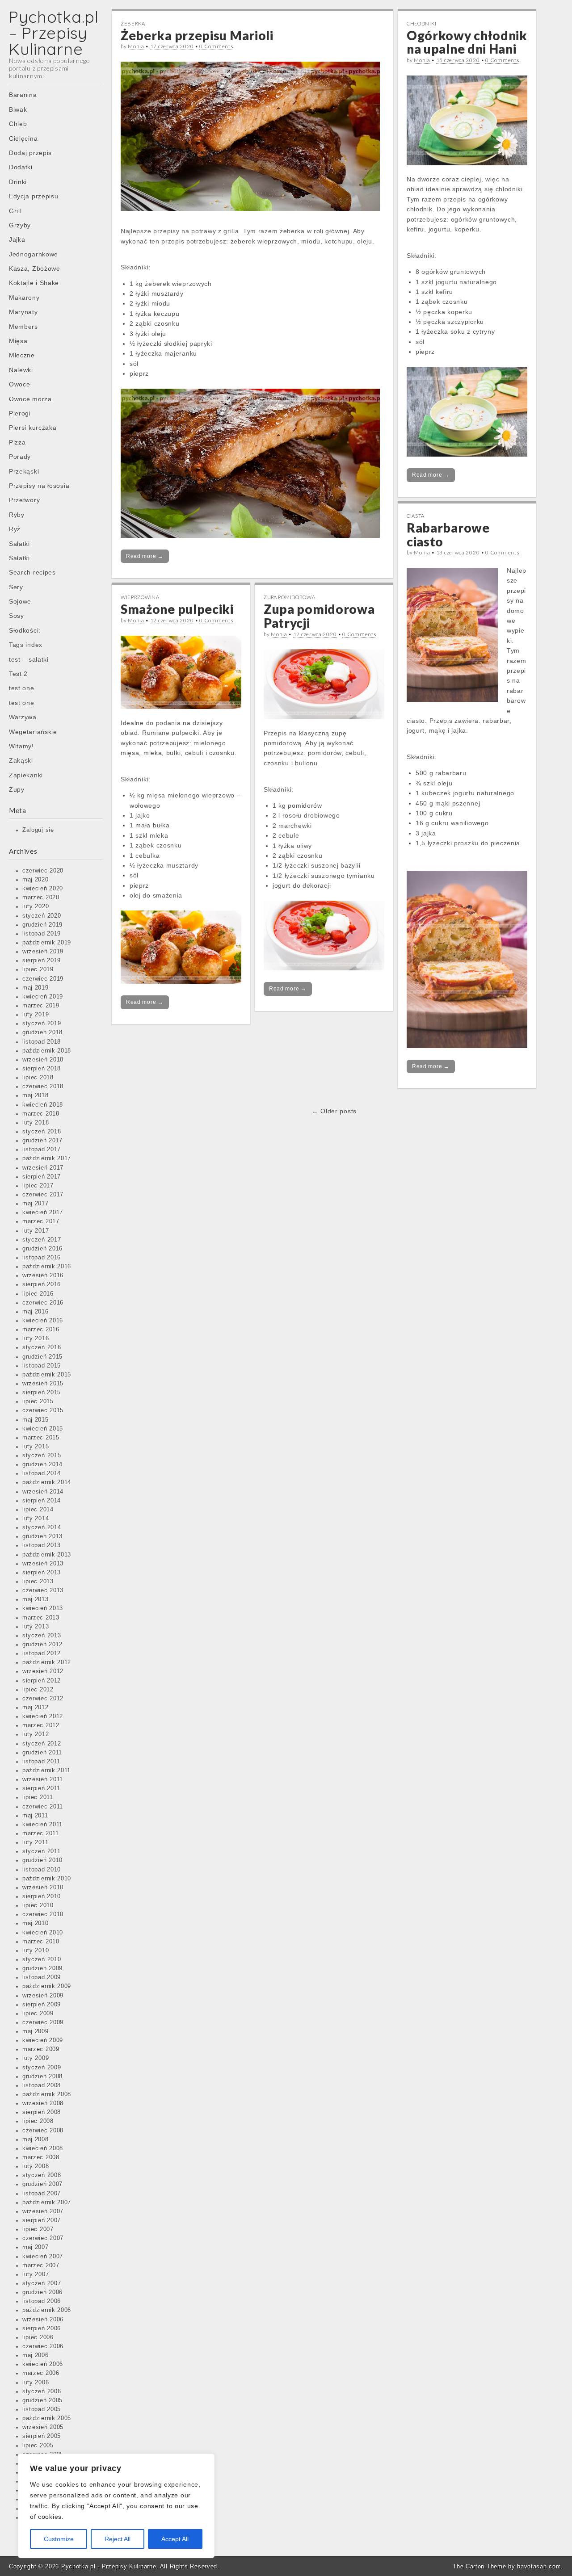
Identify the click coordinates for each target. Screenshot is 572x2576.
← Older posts (334, 1111)
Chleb (18, 124)
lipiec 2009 (38, 2014)
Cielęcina (23, 138)
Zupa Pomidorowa (290, 597)
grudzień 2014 (42, 1464)
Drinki (18, 182)
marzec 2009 (41, 2049)
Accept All (175, 2539)
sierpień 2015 (42, 1393)
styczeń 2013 (42, 1636)
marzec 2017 (41, 1221)
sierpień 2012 (42, 1681)
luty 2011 (35, 1842)
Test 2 (18, 674)
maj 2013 (36, 1599)
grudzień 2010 (42, 1860)
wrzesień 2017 (43, 1168)
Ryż (15, 529)
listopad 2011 (41, 1762)
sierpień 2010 (42, 1896)
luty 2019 (36, 1015)
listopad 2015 (42, 1366)
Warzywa (23, 717)
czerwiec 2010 (43, 1914)
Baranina (23, 95)
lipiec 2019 (38, 969)
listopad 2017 (42, 1150)
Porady (20, 457)
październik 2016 (47, 1267)
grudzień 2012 (42, 1645)
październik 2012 (47, 1662)
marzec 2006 (41, 2373)
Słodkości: (25, 630)
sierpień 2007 (42, 2220)
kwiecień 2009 (43, 2040)
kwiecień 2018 (43, 1105)
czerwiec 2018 (43, 1087)
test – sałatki (29, 659)
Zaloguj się (38, 830)
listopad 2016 (42, 1258)
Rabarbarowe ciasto (448, 535)
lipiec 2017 (38, 1186)
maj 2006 (36, 2355)
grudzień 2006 (42, 2292)
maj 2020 (36, 880)
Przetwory (24, 500)
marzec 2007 (41, 2266)
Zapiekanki (26, 775)
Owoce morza (30, 399)
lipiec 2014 (38, 1510)
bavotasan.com (539, 2566)
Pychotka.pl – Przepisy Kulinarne (54, 33)
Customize (59, 2539)
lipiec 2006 (38, 2337)
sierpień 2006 (42, 2328)
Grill (15, 211)
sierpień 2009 (42, 2005)
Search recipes (32, 572)
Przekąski (24, 471)
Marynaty (23, 312)
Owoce (20, 384)
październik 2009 (47, 1986)
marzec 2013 (41, 1618)
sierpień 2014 (42, 1501)
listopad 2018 (42, 1042)
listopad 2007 (42, 2194)
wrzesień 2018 (43, 1060)
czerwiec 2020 (43, 871)
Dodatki (21, 167)
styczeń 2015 (42, 1456)
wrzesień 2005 (43, 2427)
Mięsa (18, 341)
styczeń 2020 (42, 916)
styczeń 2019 (42, 1024)
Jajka (17, 239)
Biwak (18, 109)
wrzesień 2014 (43, 1492)
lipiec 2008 (38, 2121)
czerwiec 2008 (43, 2131)
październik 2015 (47, 1375)
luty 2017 (36, 1231)
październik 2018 (47, 1051)
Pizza (17, 442)
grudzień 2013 (42, 1536)
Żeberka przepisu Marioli (197, 35)
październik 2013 (47, 1555)
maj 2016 (36, 1312)
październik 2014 (47, 1482)
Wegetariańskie (33, 732)
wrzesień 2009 (43, 1996)
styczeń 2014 (42, 1527)
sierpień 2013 (42, 1573)
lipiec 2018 (38, 1078)
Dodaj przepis (30, 153)
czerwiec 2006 (43, 2346)
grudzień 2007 (42, 2184)
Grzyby (20, 225)
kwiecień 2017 (43, 1212)
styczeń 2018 (42, 1132)
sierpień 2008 (42, 2112)
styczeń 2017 (42, 1240)
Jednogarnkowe (34, 254)
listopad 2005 (42, 2409)
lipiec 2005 (38, 2446)
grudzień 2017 (42, 1141)
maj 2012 (36, 1708)
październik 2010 (47, 1879)
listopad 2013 (42, 1545)
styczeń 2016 (42, 1347)
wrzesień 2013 (43, 1564)
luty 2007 (36, 2274)
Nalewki (21, 370)
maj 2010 (36, 1923)
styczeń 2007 (42, 2283)
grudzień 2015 (42, 1357)
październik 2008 (47, 2094)
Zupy (17, 789)
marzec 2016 (41, 1330)
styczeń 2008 (42, 2175)
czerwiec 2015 (43, 1410)
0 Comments (216, 46)
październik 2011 (46, 1770)
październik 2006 (47, 2310)
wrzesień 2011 (43, 1779)
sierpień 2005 (42, 2436)
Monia (136, 46)
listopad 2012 (42, 1653)
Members (23, 327)
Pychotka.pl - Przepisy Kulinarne (109, 2566)
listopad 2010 (42, 1870)
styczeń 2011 (41, 1851)
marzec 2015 (41, 1438)
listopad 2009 (42, 1977)
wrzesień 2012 (43, 1671)
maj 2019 (36, 988)
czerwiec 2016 (43, 1303)
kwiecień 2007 (43, 2257)
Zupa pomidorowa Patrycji (319, 616)
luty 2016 (36, 1338)
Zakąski (21, 760)
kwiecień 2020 (43, 889)
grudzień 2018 (42, 1032)
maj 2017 (36, 1204)
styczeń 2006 (42, 2391)
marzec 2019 (41, 1006)
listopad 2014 (42, 1473)
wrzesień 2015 (43, 1384)
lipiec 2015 (38, 1401)
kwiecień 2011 (42, 1825)
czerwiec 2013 (43, 1590)
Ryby (17, 515)
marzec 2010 (41, 1942)
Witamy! (21, 746)
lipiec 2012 (38, 1690)
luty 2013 (36, 1627)
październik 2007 (47, 2203)
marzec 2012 (41, 1725)
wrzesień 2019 (43, 952)
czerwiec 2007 (43, 2238)
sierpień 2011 (41, 1788)
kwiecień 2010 (43, 1933)
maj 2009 (36, 2031)
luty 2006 (36, 2383)
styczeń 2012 (42, 1744)
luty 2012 (36, 1734)
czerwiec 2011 (43, 1807)
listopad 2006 (42, 2301)
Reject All (118, 2539)
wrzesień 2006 (43, 2320)
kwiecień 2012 (43, 1716)
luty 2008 (36, 2166)
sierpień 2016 (42, 1284)
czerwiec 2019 (43, 979)
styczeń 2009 (42, 2068)
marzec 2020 (41, 898)
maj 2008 (36, 2140)
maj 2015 (36, 1420)
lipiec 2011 (38, 1797)
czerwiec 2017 (43, 1195)
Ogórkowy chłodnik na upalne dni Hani (467, 42)
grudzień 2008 (42, 2077)
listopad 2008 (42, 2085)
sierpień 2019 (42, 961)
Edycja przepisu (34, 196)
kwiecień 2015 (43, 1429)
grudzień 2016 (42, 1249)
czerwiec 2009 (43, 2022)
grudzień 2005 (42, 2400)
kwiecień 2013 (43, 1608)
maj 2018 (36, 1095)
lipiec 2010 (38, 1905)
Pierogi (20, 413)
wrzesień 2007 (43, 2211)
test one (22, 688)
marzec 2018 (41, 1114)
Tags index (26, 645)
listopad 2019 (42, 934)
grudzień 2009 (42, 1968)
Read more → (145, 556)
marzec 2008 (41, 2157)
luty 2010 (36, 1951)
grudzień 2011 (42, 1753)
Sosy (17, 616)
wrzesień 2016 (43, 1275)
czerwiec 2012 (43, 1699)
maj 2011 (35, 1816)
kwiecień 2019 (43, 997)
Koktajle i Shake (34, 283)
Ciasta (416, 516)
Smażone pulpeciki (177, 609)
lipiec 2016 (38, 1294)
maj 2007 (36, 2247)
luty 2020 (36, 906)
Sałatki (19, 544)
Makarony (24, 298)
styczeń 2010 (42, 1959)
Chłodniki (421, 23)
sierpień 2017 (42, 1177)
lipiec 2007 (38, 2229)
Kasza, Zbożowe (35, 269)
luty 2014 (36, 1519)
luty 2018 (36, 1123)
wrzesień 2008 (43, 2103)
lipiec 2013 (38, 1582)
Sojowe (20, 601)
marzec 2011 (41, 1833)
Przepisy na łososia (39, 486)
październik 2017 (47, 1158)
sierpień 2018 (42, 1069)
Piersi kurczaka (33, 428)
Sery (16, 587)
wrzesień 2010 (43, 1888)
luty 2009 (36, 2058)
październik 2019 (47, 943)
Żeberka (133, 23)
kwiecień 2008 (43, 2148)
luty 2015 (36, 1447)
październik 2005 (47, 2418)
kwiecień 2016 (43, 1321)
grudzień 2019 (42, 925)
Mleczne (22, 355)
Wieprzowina (140, 597)
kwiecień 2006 (43, 2364)
